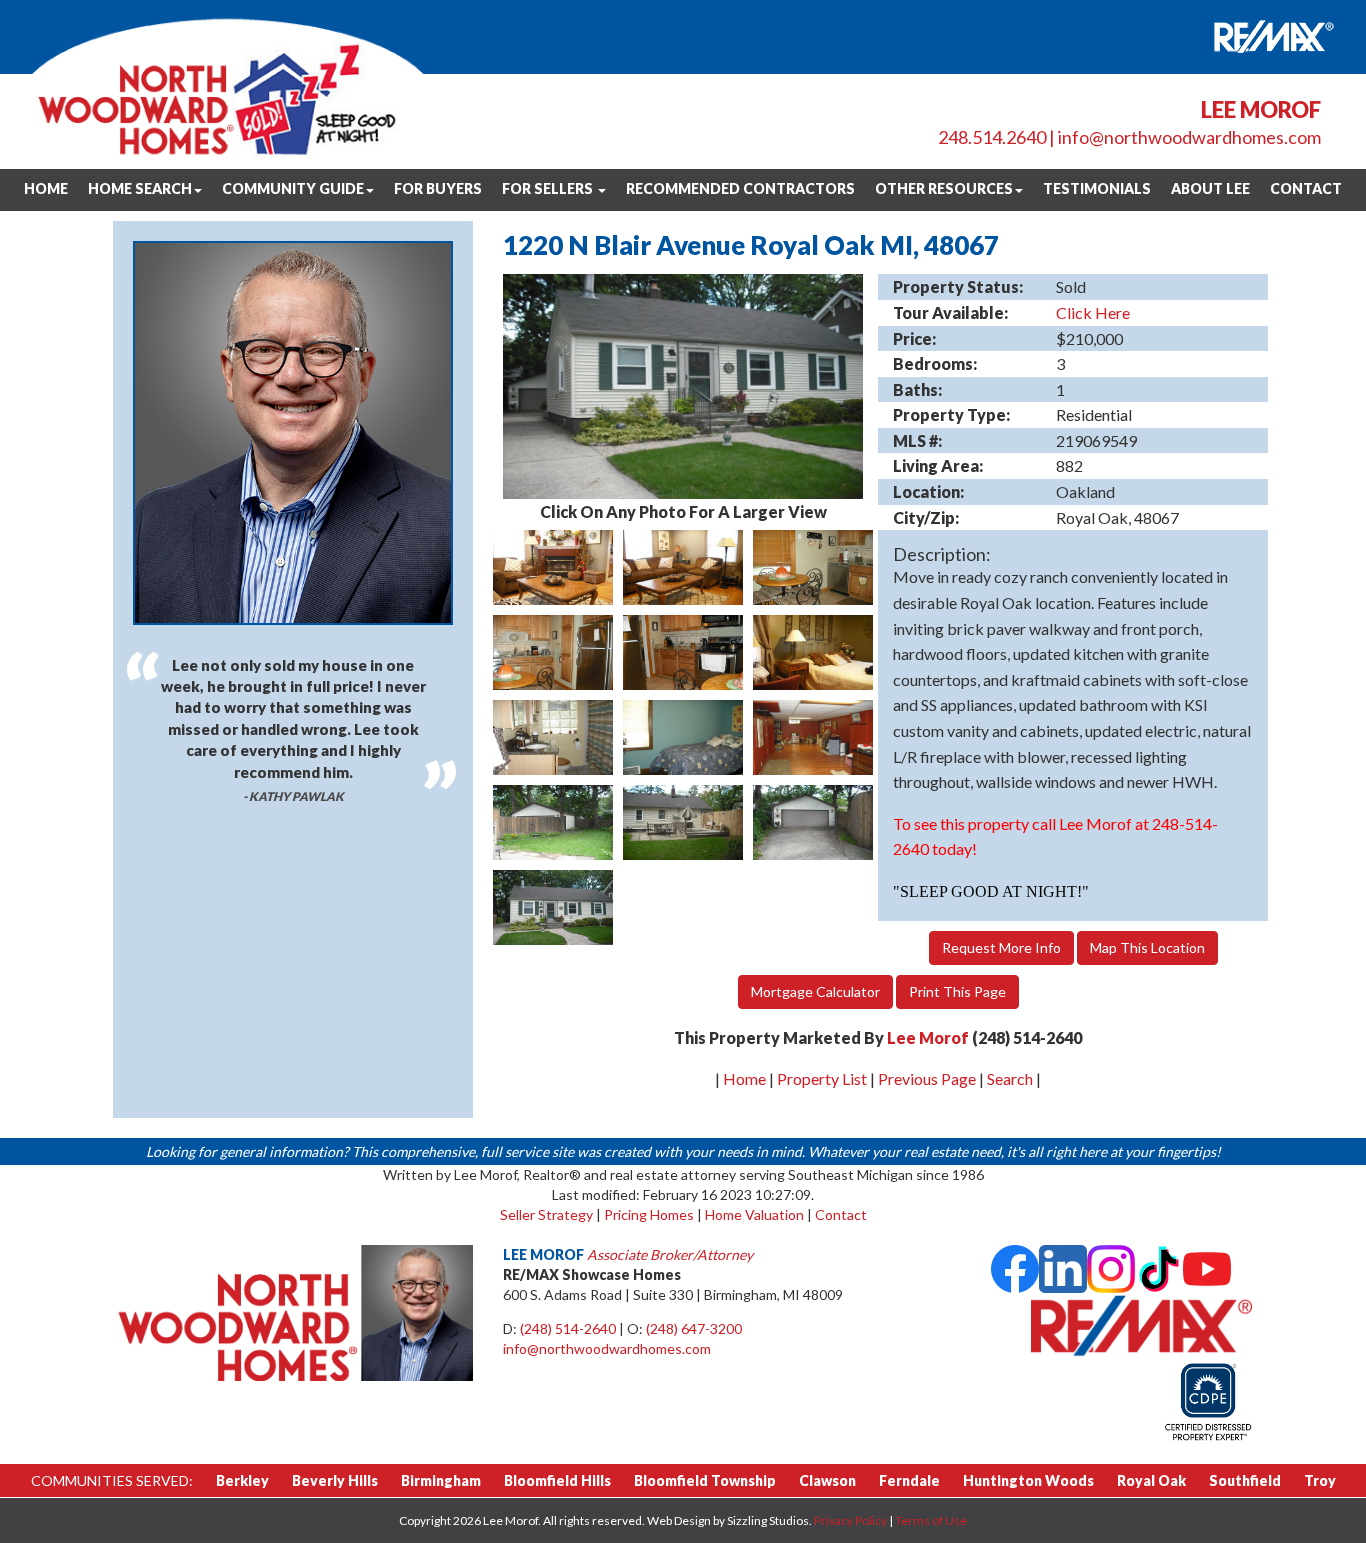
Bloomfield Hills (557, 1480)
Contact (1306, 188)
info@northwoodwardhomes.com (1189, 137)
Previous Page (927, 1078)
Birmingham (441, 1480)
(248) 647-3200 (694, 1328)
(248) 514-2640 (568, 1328)
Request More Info (1001, 947)
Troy (1320, 1480)
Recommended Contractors (740, 188)
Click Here (1093, 312)
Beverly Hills (335, 1480)
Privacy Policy (850, 1520)
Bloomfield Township (705, 1480)
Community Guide (293, 188)
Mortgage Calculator (815, 991)
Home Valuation (754, 1214)
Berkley (242, 1480)
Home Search (140, 188)
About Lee (1210, 188)
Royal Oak (1151, 1480)
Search (1010, 1078)
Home (46, 188)
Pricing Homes (649, 1214)
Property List (822, 1078)
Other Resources (944, 188)
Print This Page (957, 991)
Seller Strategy (546, 1214)
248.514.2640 (992, 137)
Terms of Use (931, 1520)
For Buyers (438, 188)
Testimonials (1097, 188)
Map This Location (1147, 947)
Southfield (1245, 1480)
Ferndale (909, 1480)
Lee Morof (928, 1037)
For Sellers (549, 188)
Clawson (827, 1480)
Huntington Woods (1028, 1480)
